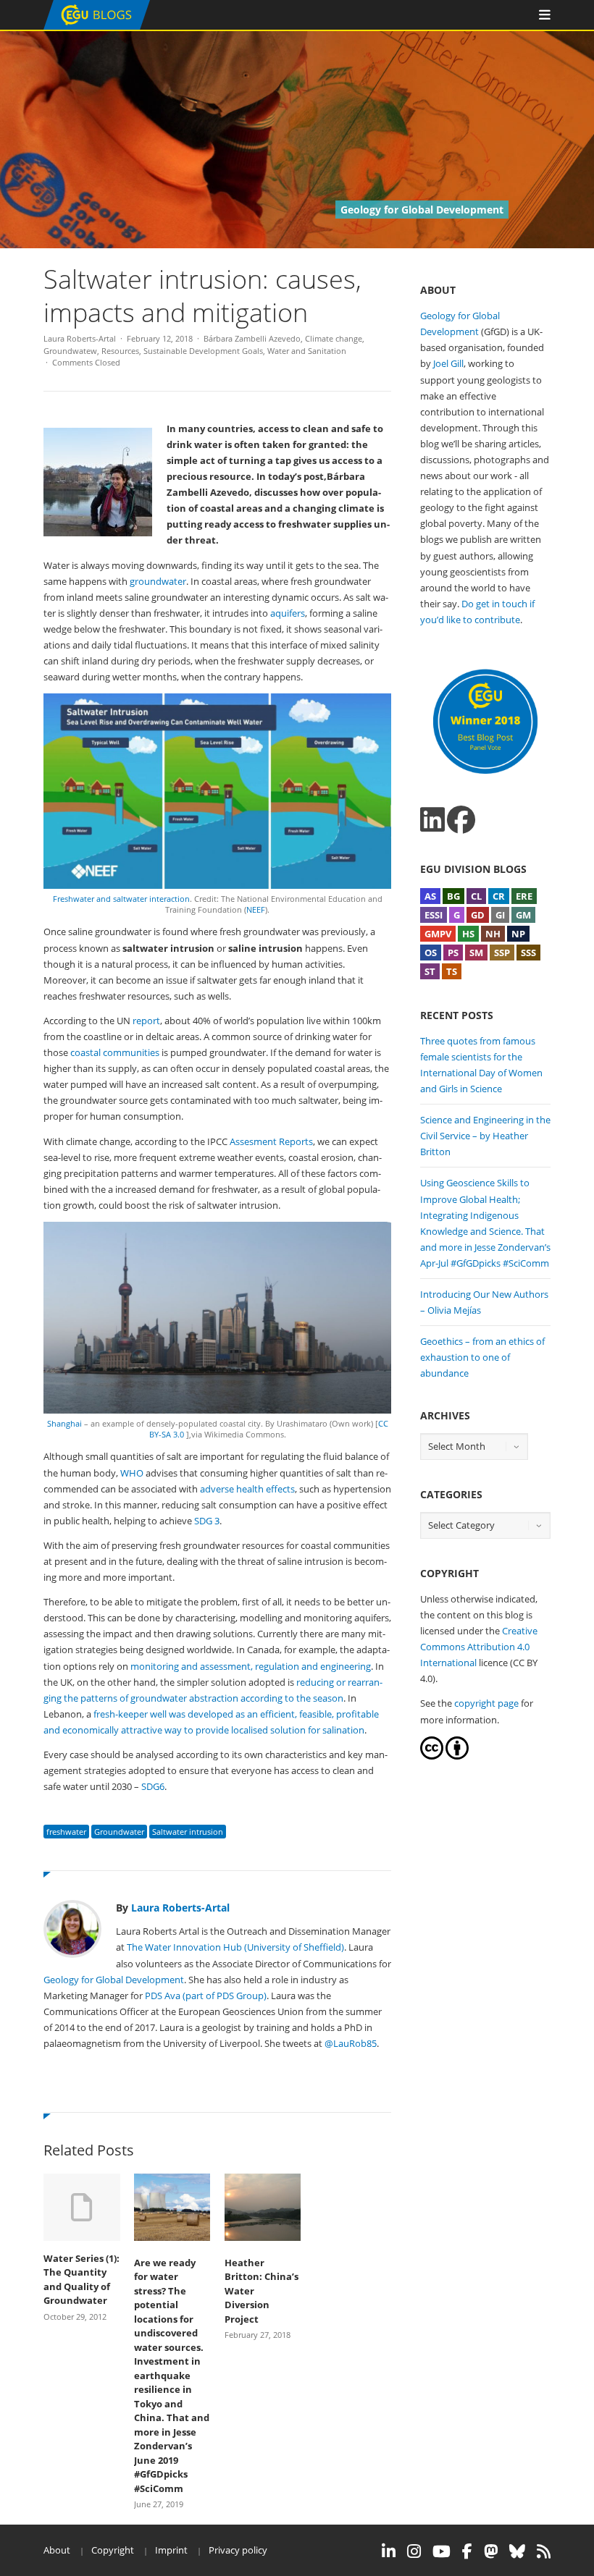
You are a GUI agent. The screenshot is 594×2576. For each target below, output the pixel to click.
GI (500, 915)
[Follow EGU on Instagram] (414, 2551)
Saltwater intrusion (188, 1832)
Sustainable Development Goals (203, 351)
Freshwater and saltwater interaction (121, 899)
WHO (132, 1473)
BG (453, 896)
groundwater (158, 581)
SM (476, 953)
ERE (524, 896)
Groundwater (119, 1832)
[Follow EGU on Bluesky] (517, 2551)
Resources (120, 351)
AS (430, 896)
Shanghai (64, 1423)
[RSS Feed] (544, 2551)
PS (453, 953)
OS (431, 953)
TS (452, 971)
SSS (528, 953)
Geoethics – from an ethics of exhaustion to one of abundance (482, 1357)
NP (518, 934)
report (146, 1021)
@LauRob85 (351, 2043)
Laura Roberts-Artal (80, 338)
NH (493, 934)
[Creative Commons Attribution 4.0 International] (432, 1756)
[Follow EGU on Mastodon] (491, 2551)
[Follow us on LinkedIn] (432, 820)
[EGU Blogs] (97, 26)
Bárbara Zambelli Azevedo (252, 338)
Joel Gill (448, 363)
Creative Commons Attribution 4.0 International (479, 1647)
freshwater (66, 1832)
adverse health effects (247, 1489)
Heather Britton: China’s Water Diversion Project (262, 2291)
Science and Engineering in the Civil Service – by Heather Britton (485, 1136)
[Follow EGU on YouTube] (442, 2551)
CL (476, 896)
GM (523, 915)
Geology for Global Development (114, 1980)
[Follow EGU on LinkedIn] (389, 2551)
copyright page (486, 1703)
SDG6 (153, 1786)
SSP (502, 953)
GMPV (438, 934)
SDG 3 (207, 1521)
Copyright (113, 2550)
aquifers (288, 613)
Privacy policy (238, 2550)
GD (478, 915)
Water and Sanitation (307, 351)
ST (430, 971)
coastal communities (115, 1052)
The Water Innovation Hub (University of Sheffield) (235, 1947)
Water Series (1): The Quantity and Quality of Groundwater (81, 2280)
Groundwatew (70, 351)
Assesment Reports (271, 1141)
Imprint (171, 2550)
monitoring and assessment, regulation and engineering (251, 1666)
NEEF (256, 909)
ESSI (434, 915)
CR (499, 896)
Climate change (334, 338)
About (57, 2550)
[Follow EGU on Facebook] (467, 2551)
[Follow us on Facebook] (461, 820)
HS (468, 934)
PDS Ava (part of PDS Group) (206, 1996)
